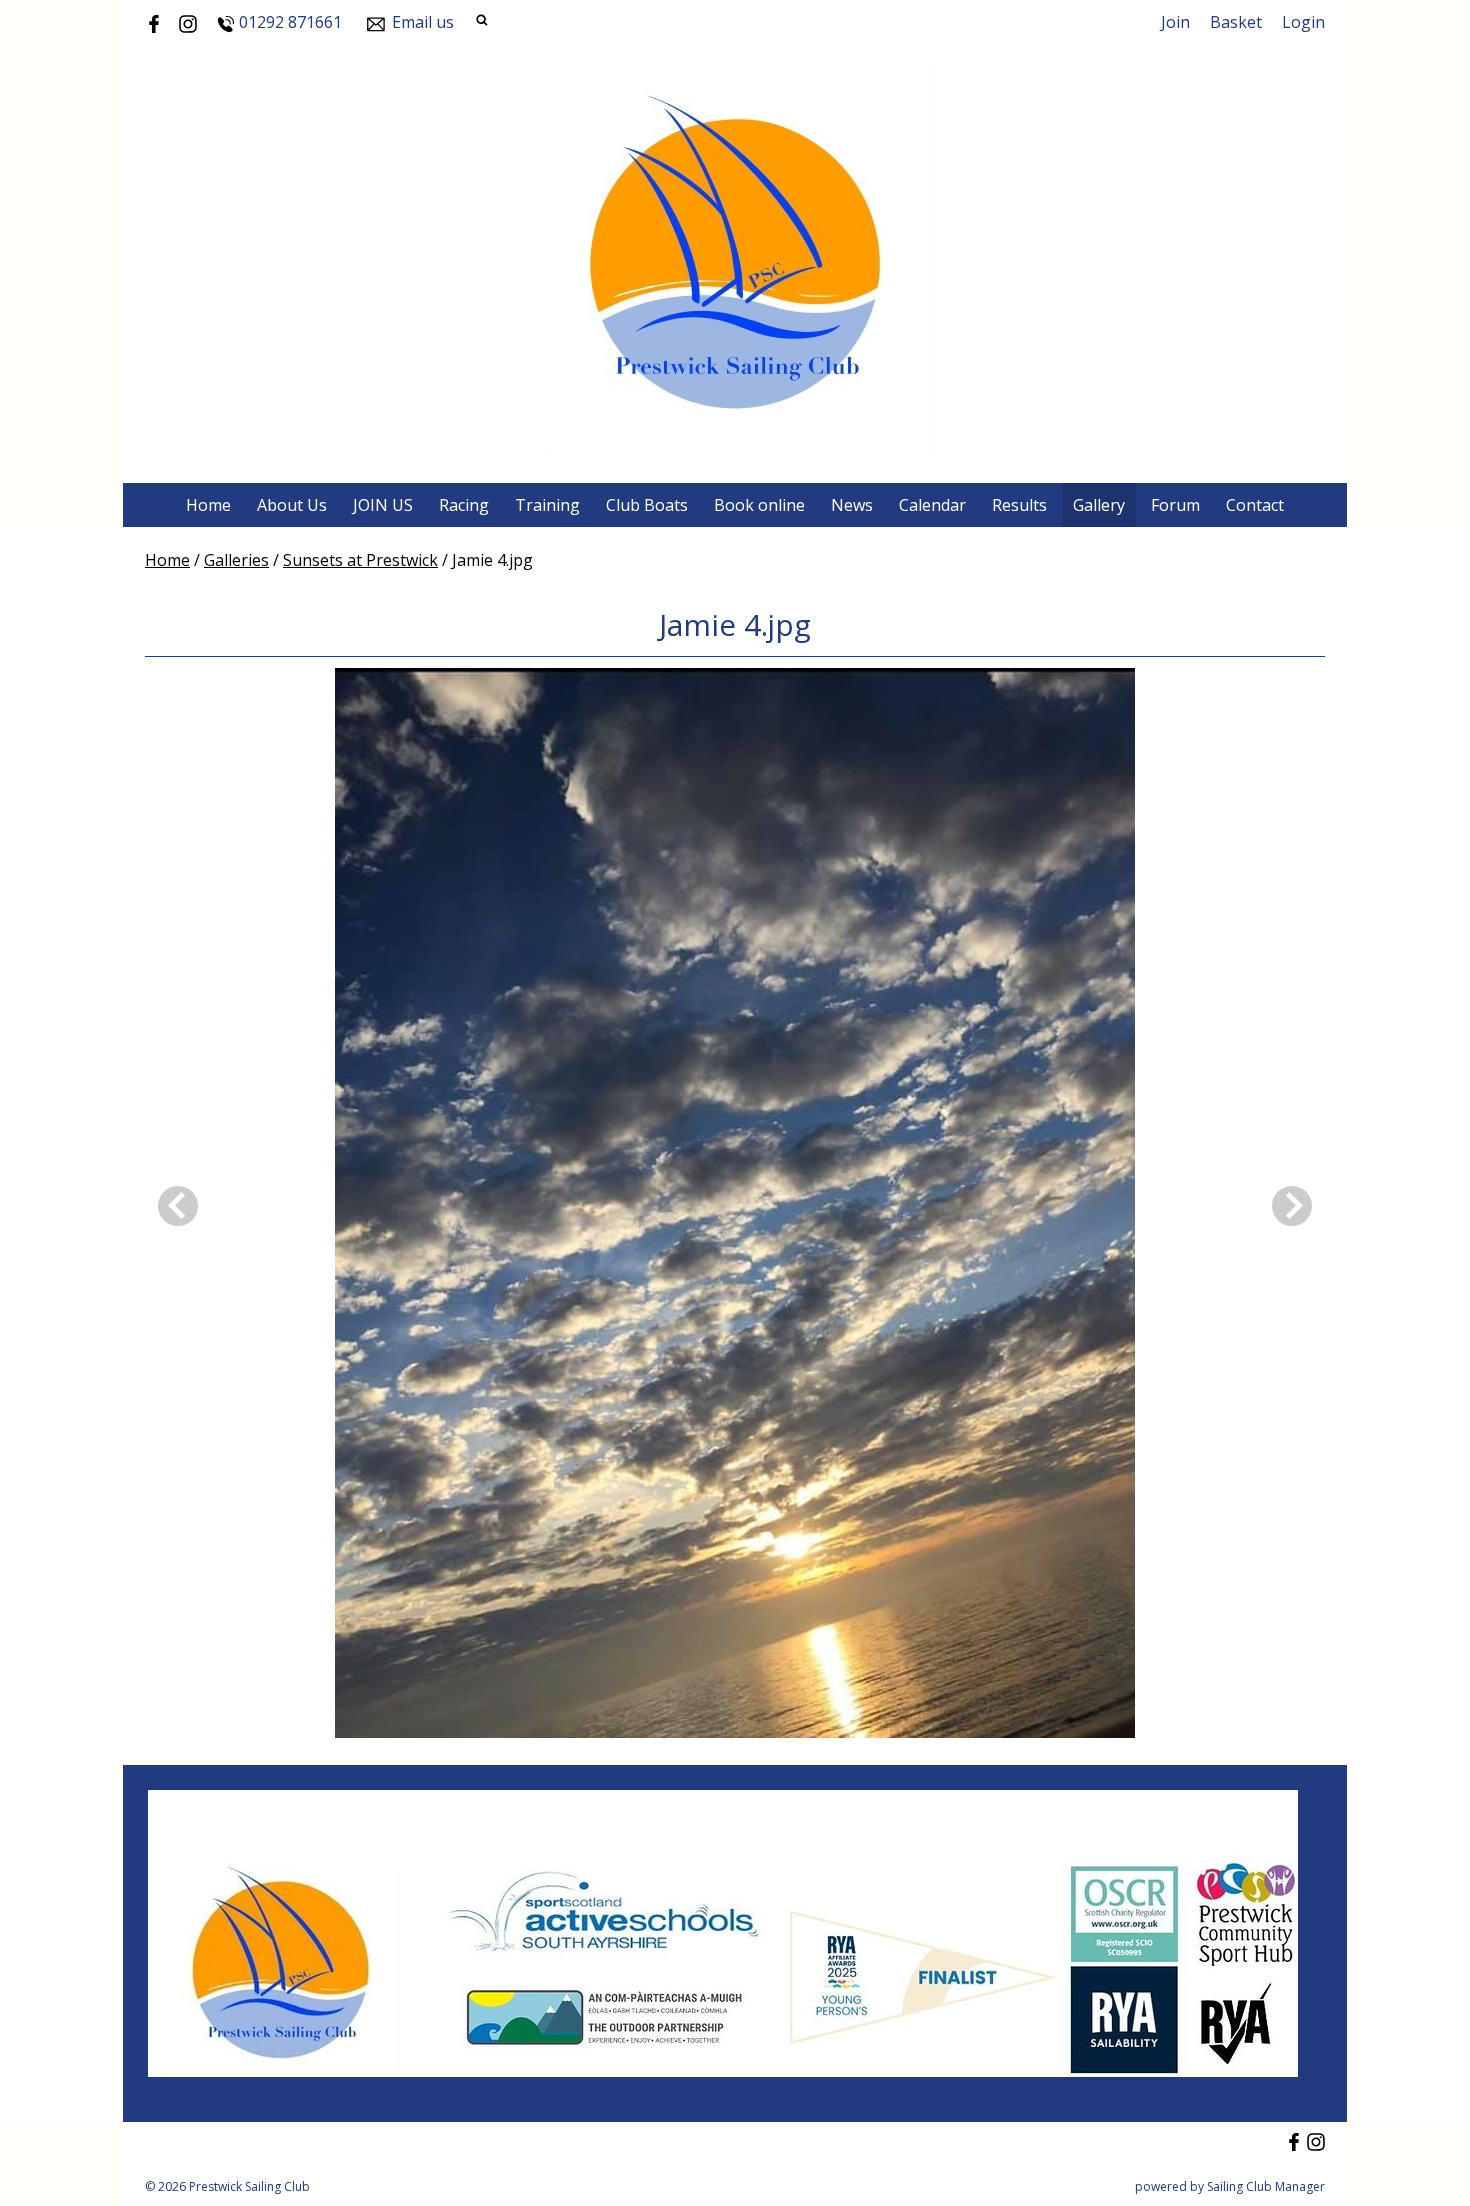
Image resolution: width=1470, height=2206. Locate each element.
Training (547, 505)
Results (1019, 505)
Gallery (1099, 505)
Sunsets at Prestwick (360, 560)
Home (208, 505)
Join (1175, 22)
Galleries (236, 560)
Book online (759, 505)
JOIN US (383, 505)
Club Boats (647, 505)
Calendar (932, 505)
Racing (464, 505)
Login (1303, 22)
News (852, 505)
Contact (1255, 505)
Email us (423, 22)
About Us (292, 505)
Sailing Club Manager (1266, 2186)
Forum (1175, 505)
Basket (1236, 22)
